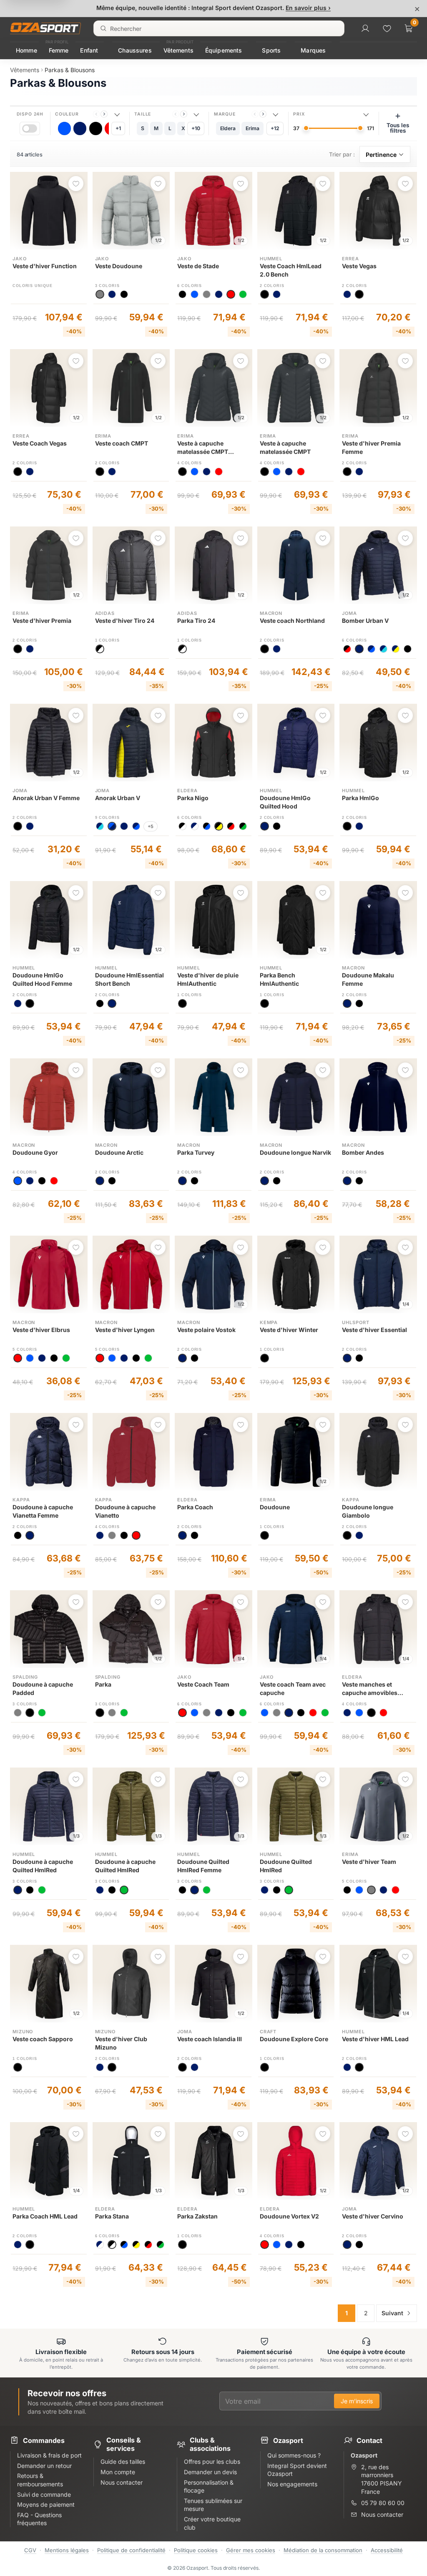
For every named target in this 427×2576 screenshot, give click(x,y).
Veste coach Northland (292, 621)
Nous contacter (382, 2514)
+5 (151, 826)
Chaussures (135, 50)
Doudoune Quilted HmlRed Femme (203, 1866)
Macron (271, 613)
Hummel (271, 259)
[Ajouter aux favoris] (76, 184)
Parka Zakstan (197, 2216)
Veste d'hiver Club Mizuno (121, 2043)
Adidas (105, 613)
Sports (271, 50)
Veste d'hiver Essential (374, 1330)
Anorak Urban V (118, 798)
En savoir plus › (308, 8)
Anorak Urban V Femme (46, 798)
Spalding (25, 1677)
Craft (268, 2032)
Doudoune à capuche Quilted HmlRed (43, 1866)
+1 (118, 128)
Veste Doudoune (119, 266)
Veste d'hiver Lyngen (125, 1330)
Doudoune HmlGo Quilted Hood (285, 802)
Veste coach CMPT (122, 443)
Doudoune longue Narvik (295, 1152)
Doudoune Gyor (35, 1152)
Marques (313, 50)
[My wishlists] (387, 28)
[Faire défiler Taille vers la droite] (184, 114)
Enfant (89, 50)
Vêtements (178, 50)
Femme (59, 50)
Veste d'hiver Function (45, 266)
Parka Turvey (196, 1152)
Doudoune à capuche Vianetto (125, 1511)
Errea (350, 259)
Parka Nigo (193, 798)
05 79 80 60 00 (383, 2503)
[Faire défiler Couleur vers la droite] (104, 114)
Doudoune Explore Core (294, 2039)
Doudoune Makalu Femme (368, 979)
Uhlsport (355, 1322)
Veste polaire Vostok (206, 1330)
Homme (26, 50)
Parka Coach (195, 1507)
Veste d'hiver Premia (42, 621)
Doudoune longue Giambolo (368, 1511)
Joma (349, 613)
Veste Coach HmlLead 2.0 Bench (291, 270)
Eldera (187, 791)
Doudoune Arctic (119, 1152)
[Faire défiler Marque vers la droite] (263, 114)
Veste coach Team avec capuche (293, 1688)
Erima (103, 436)
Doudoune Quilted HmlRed (286, 1866)
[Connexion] (365, 28)
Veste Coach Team (203, 1684)
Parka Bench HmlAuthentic (279, 979)
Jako (20, 259)
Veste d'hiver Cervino (373, 2216)
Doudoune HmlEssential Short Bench (129, 979)
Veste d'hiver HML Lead (375, 2039)
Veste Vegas (359, 266)
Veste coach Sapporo (43, 2039)
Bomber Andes (363, 1152)
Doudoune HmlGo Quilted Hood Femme (42, 979)
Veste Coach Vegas (40, 443)
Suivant (392, 2313)
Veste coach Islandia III (210, 2039)
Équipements (224, 50)
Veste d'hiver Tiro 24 (125, 621)
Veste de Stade (198, 266)
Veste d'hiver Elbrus (41, 1330)
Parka (103, 1684)
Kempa (269, 1322)
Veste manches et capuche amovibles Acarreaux (370, 1689)
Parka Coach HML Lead (45, 2216)
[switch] (30, 128)
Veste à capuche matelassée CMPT (285, 447)
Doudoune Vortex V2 (289, 2216)
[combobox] (219, 28)
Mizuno (23, 2032)
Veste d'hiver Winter (289, 1330)
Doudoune (275, 1507)
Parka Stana (112, 2216)
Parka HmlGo (360, 798)
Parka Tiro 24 (196, 621)
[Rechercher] (103, 28)
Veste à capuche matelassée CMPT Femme (203, 448)
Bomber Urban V (365, 621)
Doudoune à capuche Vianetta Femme (43, 1511)
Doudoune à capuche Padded (43, 1688)
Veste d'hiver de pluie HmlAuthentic (208, 979)
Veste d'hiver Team (369, 1862)
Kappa (21, 1500)
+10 (196, 128)
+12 (275, 128)
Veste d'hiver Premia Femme (371, 447)
